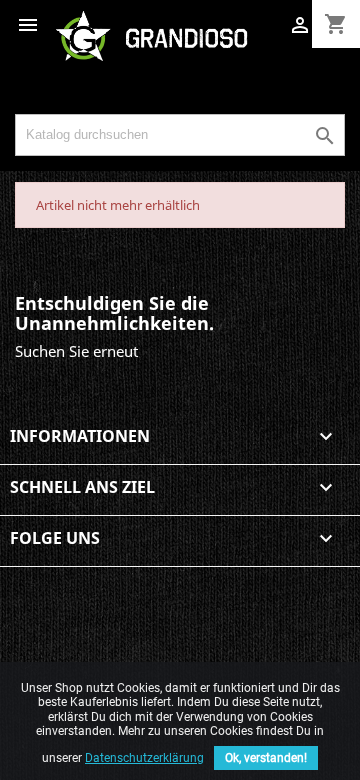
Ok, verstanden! (266, 758)
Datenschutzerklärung (144, 758)
